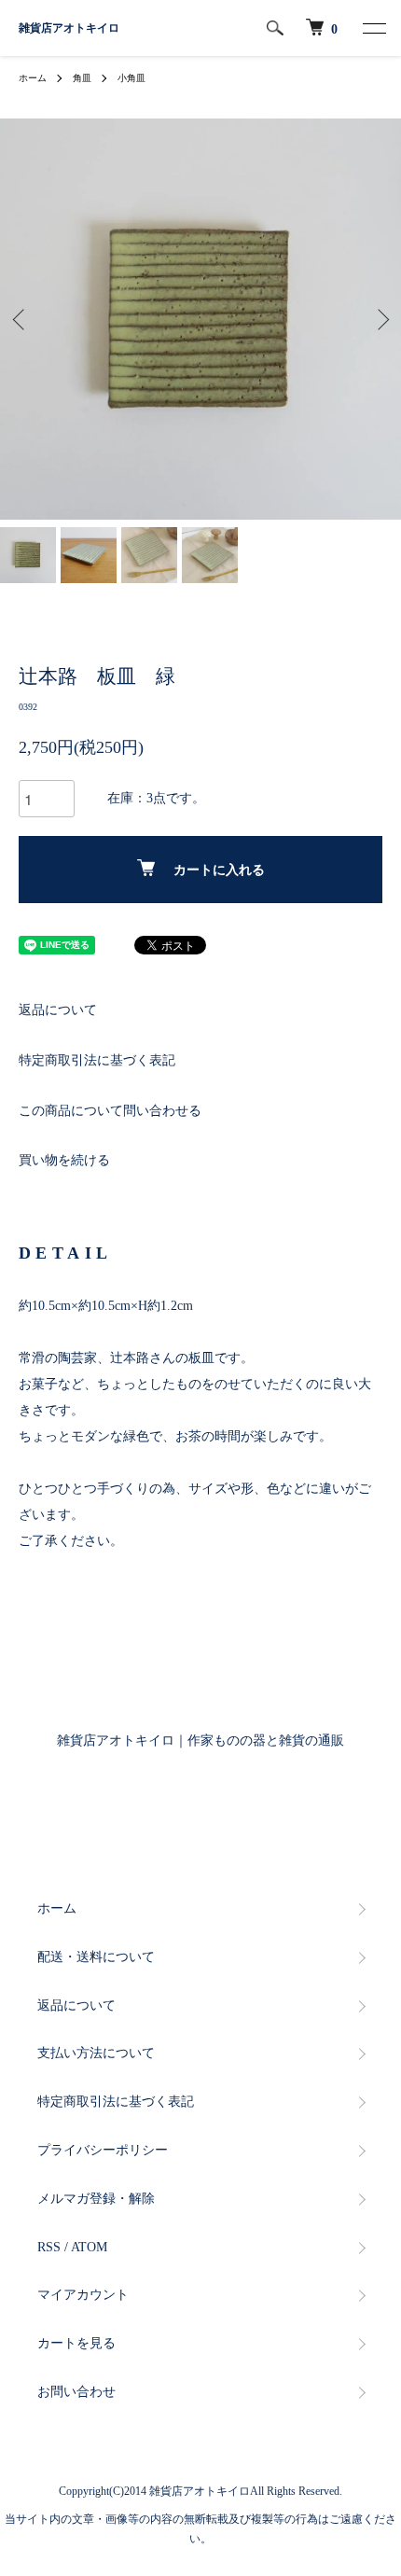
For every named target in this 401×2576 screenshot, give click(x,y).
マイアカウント (83, 2295)
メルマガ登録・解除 (96, 2199)
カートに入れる (219, 870)
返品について (58, 1010)
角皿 (82, 78)
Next (380, 320)
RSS (49, 2247)
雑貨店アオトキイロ (69, 28)
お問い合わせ (76, 2392)
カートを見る (76, 2343)
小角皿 (131, 78)
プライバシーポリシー (103, 2150)
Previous (21, 320)
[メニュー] (373, 28)
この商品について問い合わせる (110, 1111)
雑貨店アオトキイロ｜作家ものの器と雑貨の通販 (200, 1741)
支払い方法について (96, 2053)
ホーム (33, 78)
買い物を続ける (64, 1160)
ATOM (89, 2247)
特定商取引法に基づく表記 (97, 1060)
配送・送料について (96, 1957)
